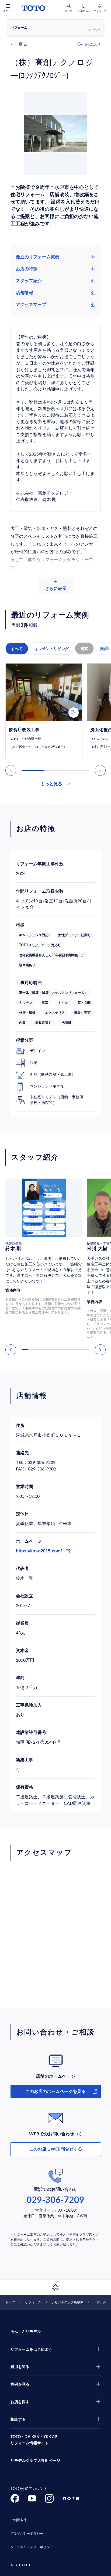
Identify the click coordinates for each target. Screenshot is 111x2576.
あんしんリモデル (26, 2332)
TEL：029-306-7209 (36, 1463)
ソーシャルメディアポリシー (32, 2547)
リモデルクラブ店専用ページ (35, 2461)
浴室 (84, 649)
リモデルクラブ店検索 (67, 2302)
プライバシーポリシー (27, 2534)
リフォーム (33, 2302)
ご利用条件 (19, 2520)
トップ (10, 2302)
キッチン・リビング (52, 649)
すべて (17, 649)
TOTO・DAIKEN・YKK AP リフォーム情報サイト (34, 2440)
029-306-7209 (55, 2200)
